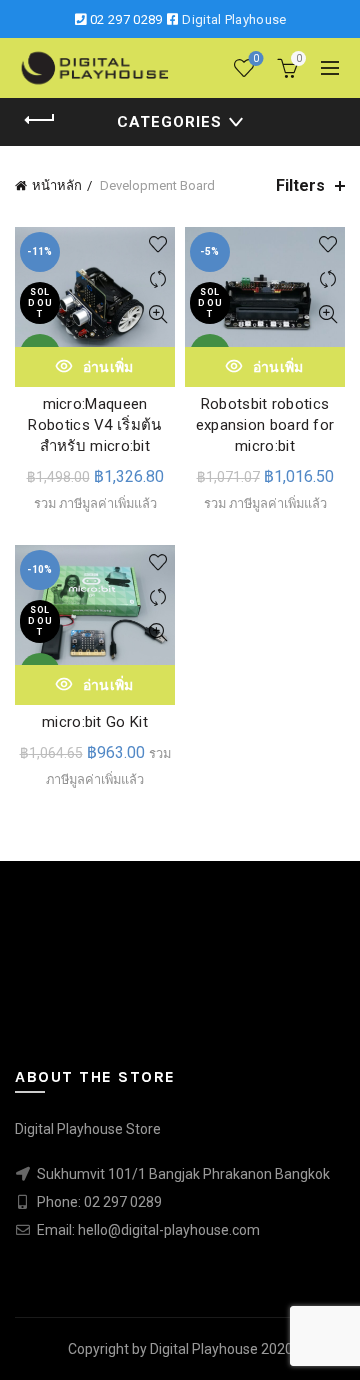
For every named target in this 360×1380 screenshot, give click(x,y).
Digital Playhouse (234, 19)
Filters (300, 185)
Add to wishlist (157, 244)
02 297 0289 (126, 19)
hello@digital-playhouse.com (169, 1230)
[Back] (40, 120)
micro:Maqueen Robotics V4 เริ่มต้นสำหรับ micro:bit (94, 425)
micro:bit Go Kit (95, 722)
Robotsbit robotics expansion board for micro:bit (265, 425)
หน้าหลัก (57, 185)
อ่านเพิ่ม (108, 367)
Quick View (157, 314)
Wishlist (256, 58)
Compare (157, 279)
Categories (169, 122)
